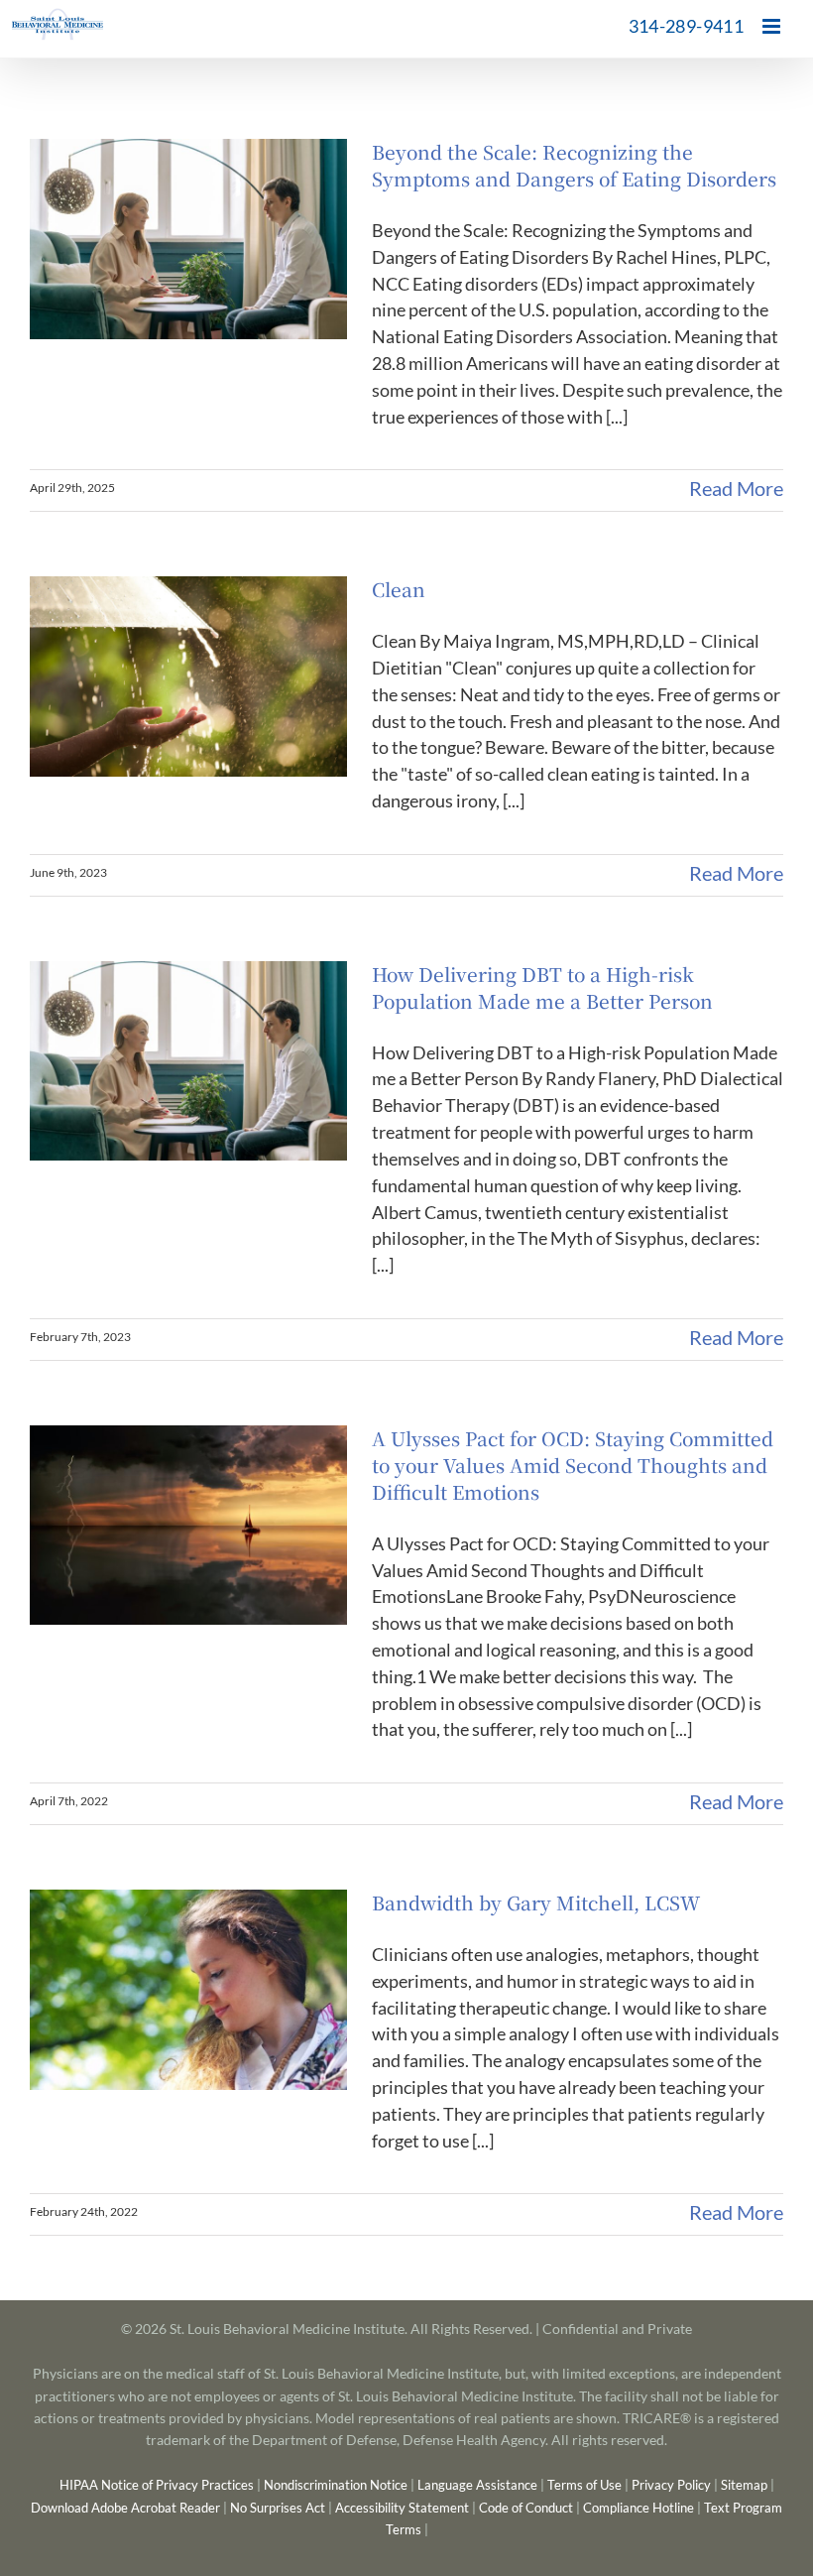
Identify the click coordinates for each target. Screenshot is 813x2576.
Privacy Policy (671, 2485)
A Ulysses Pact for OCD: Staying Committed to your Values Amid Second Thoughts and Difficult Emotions (573, 1465)
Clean (399, 589)
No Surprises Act (278, 2508)
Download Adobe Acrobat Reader (125, 2508)
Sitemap (744, 2485)
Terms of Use (584, 2485)
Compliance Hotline (639, 2508)
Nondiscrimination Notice (336, 2485)
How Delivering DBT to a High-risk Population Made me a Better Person (542, 987)
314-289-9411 (686, 26)
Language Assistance (477, 2485)
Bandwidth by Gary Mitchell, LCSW (536, 1902)
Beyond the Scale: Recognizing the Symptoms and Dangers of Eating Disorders (574, 165)
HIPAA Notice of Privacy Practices (157, 2485)
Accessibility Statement (402, 2508)
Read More (736, 488)
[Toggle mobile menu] (773, 26)
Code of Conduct (526, 2508)
